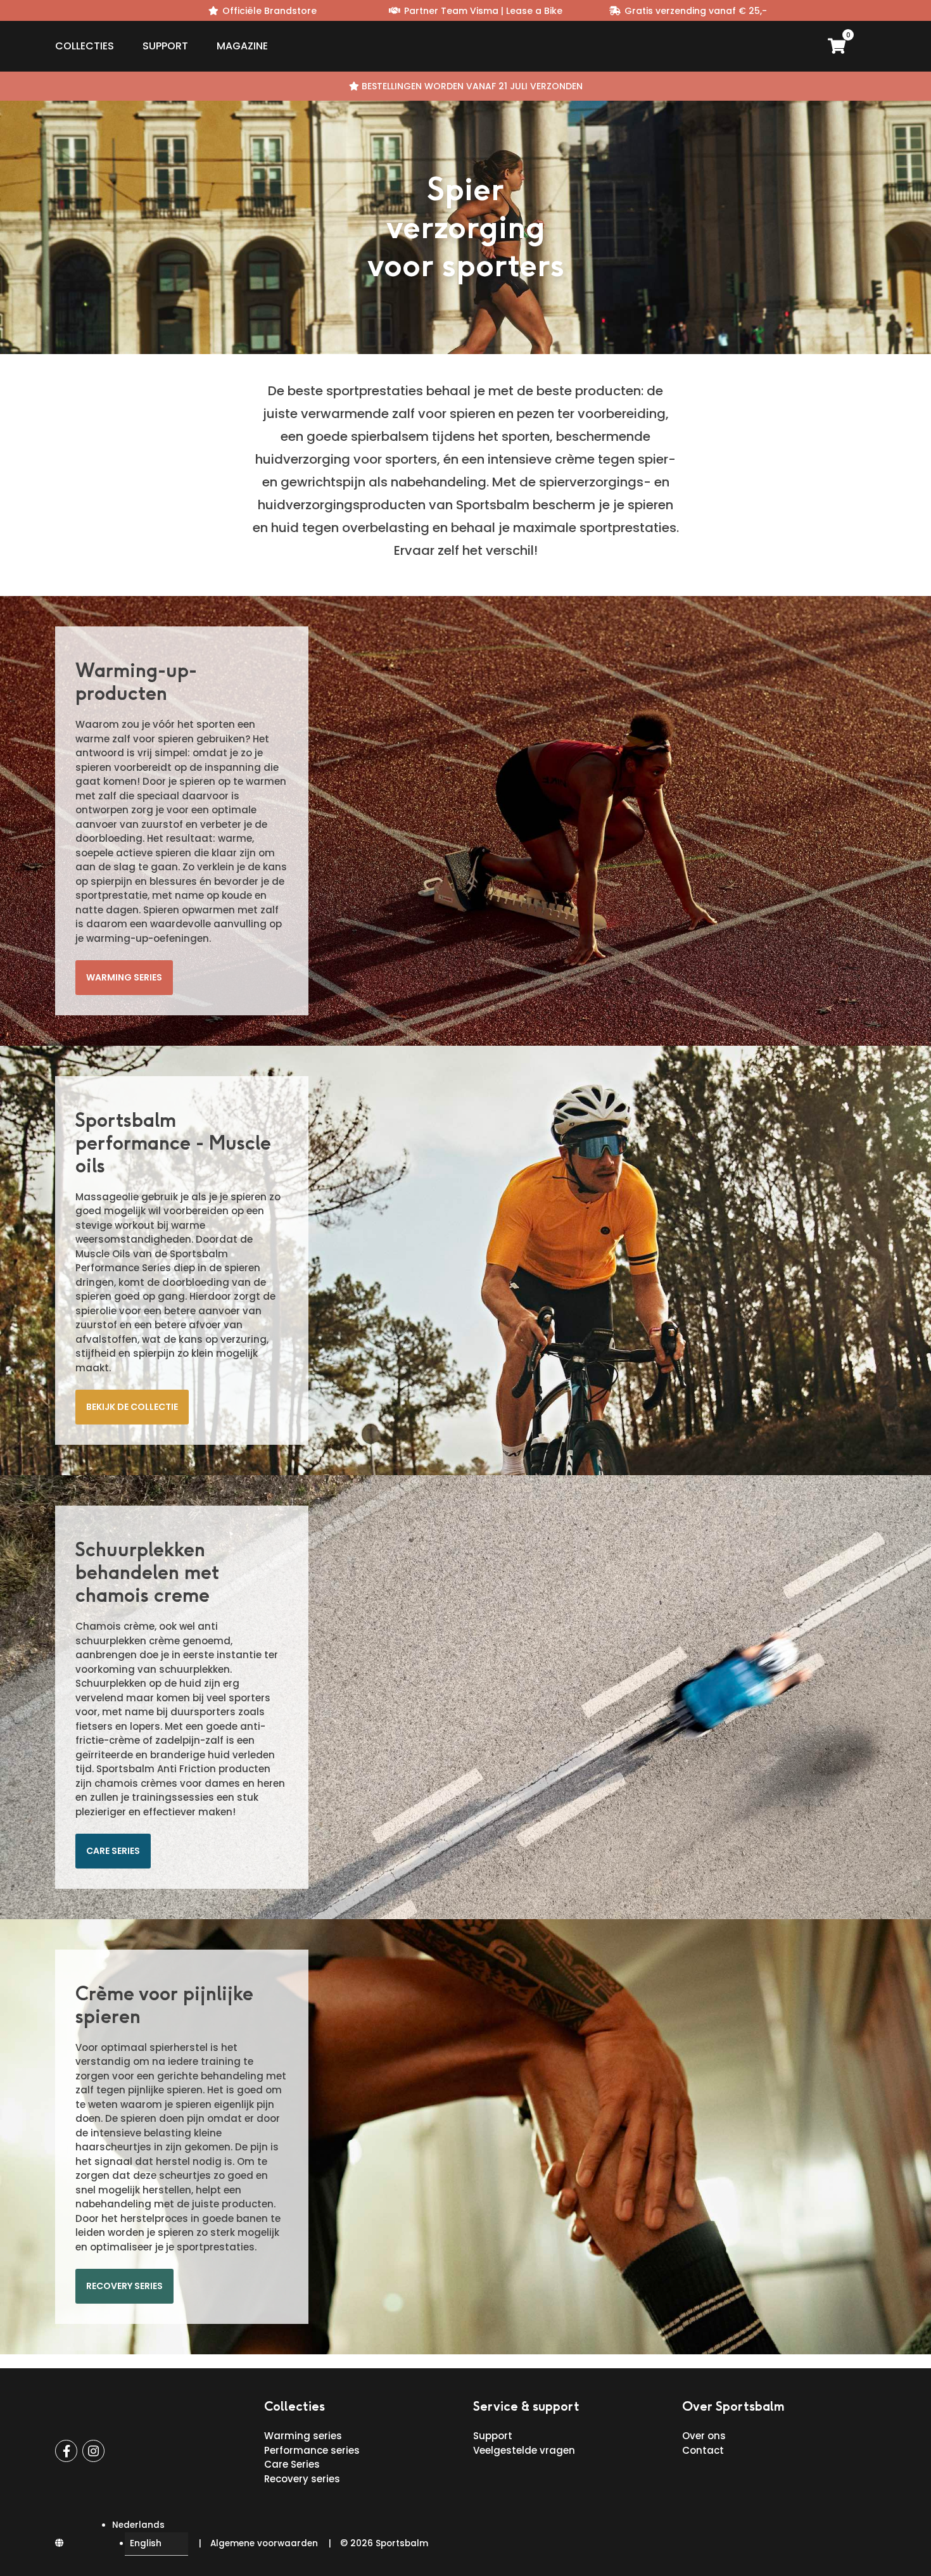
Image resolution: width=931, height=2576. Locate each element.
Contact (703, 2450)
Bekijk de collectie (132, 1407)
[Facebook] (66, 2451)
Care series (113, 1851)
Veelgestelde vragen (524, 2450)
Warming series (124, 977)
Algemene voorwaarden (264, 2543)
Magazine (242, 46)
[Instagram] (93, 2451)
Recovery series (124, 2286)
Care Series (292, 2464)
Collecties (85, 46)
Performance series (312, 2450)
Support (165, 46)
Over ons (704, 2436)
